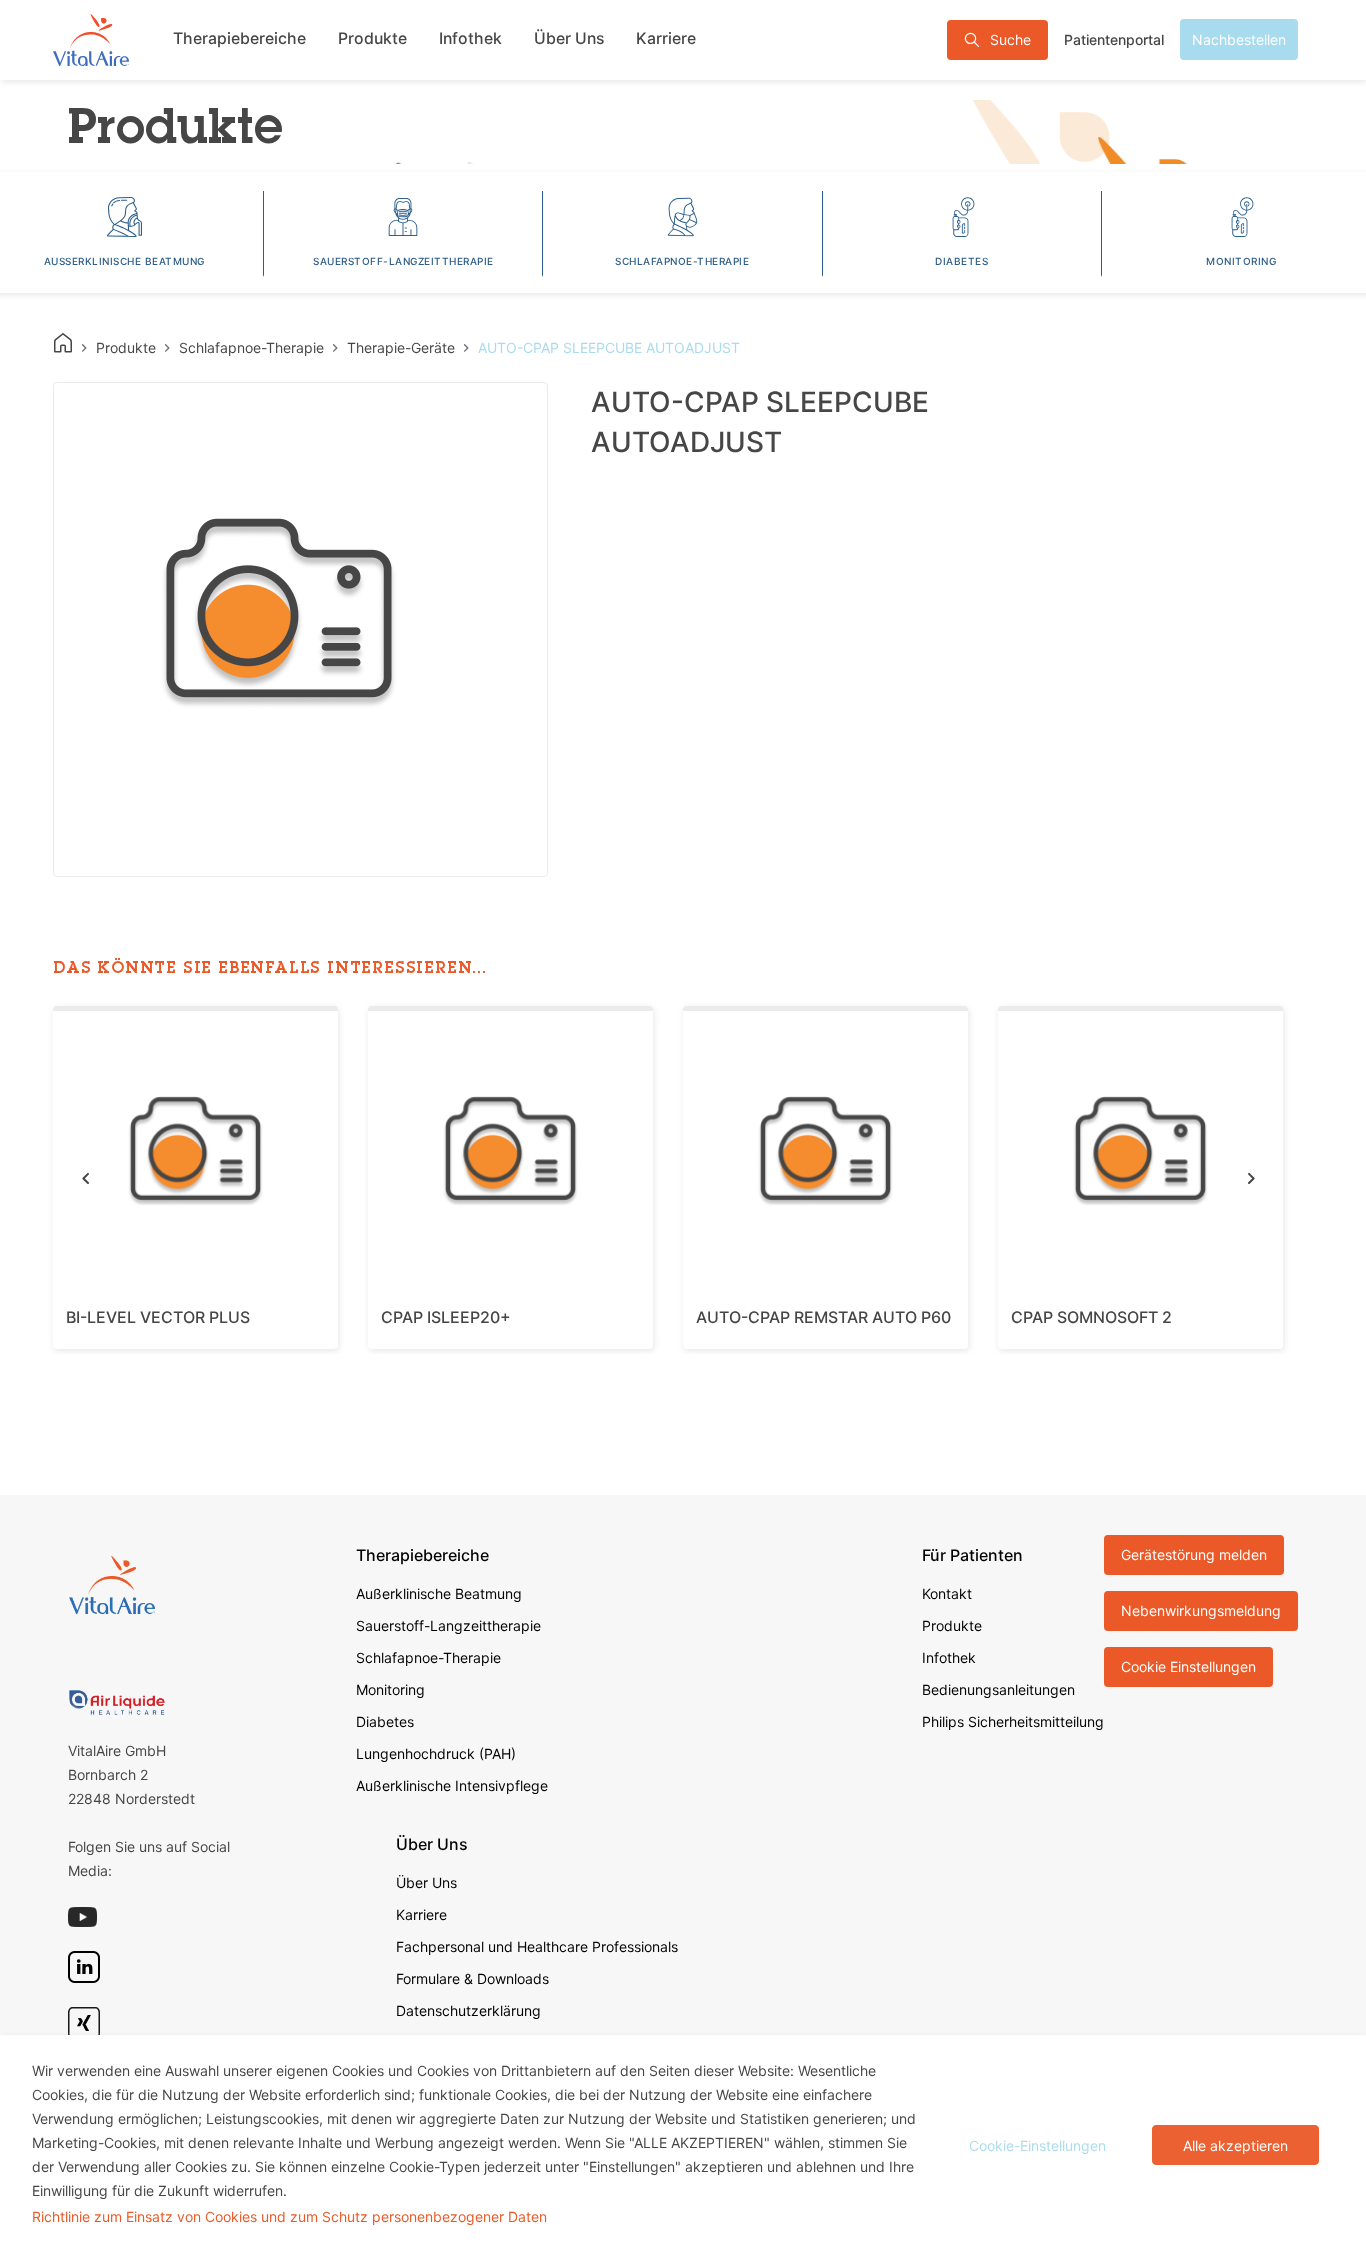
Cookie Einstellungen (1188, 1666)
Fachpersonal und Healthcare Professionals (537, 1946)
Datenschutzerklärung (468, 2010)
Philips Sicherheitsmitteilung (1013, 1721)
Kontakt (947, 1593)
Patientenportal (1114, 39)
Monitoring (390, 1689)
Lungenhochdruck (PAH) (436, 1753)
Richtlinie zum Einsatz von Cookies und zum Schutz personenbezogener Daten (289, 2216)
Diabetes (385, 1721)
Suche (1010, 39)
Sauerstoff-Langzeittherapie (448, 1625)
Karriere (666, 38)
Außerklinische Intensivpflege (452, 1785)
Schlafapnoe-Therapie (428, 1657)
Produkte (372, 38)
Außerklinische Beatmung (439, 1593)
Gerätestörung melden (1194, 1554)
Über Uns (569, 38)
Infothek (470, 38)
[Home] (63, 343)
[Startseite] (91, 39)
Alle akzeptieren (1235, 2145)
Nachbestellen (1239, 39)
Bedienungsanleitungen (998, 1689)
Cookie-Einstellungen (1037, 2145)
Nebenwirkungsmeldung (1201, 1610)
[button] (85, 1177)
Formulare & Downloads (472, 1978)
